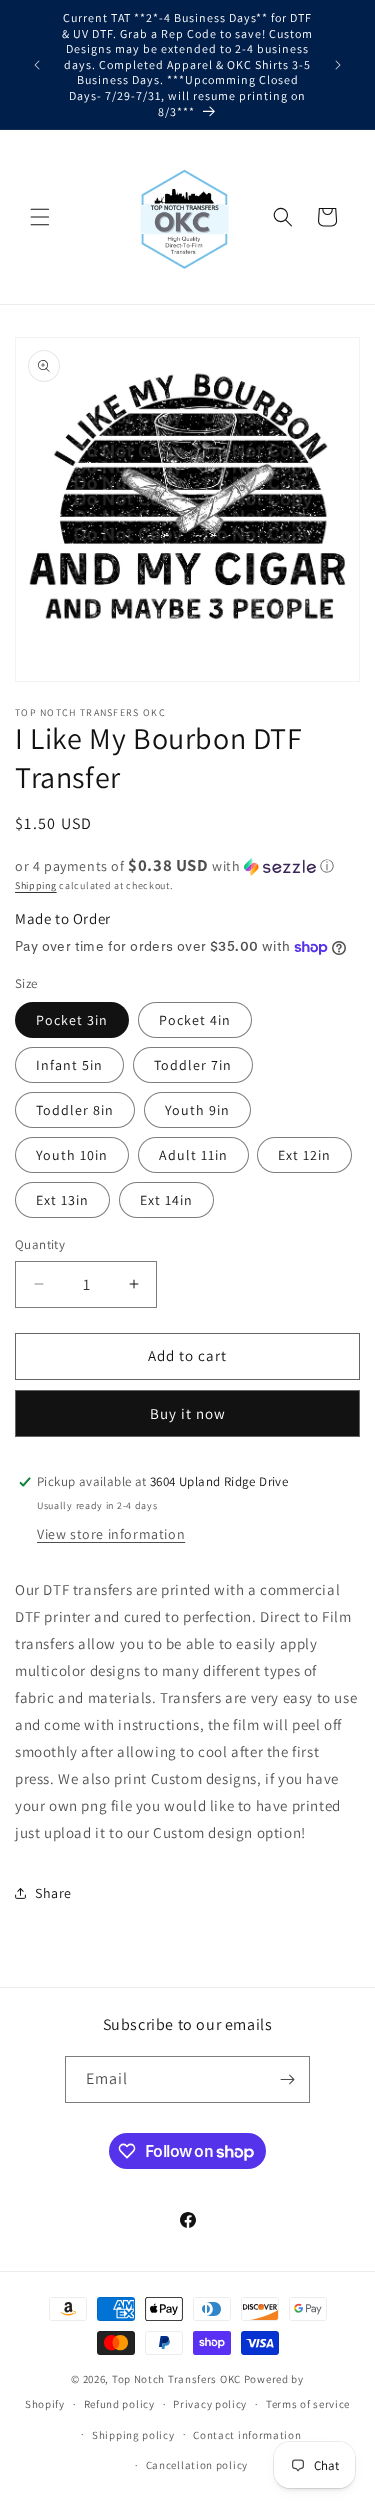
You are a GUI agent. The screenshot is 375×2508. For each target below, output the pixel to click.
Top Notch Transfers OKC (178, 2379)
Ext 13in (62, 1200)
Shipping (36, 885)
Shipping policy (133, 2435)
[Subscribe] (287, 2079)
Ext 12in (304, 1155)
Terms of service (308, 2404)
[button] (40, 217)
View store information (111, 1534)
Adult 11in (193, 1155)
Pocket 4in (195, 1020)
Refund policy (119, 2404)
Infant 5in (69, 1065)
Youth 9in (197, 1110)
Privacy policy (210, 2404)
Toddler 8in (75, 1110)
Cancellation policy (197, 2465)
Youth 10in (72, 1155)
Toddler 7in (193, 1065)
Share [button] (53, 1893)
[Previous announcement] (37, 65)
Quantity (40, 1244)
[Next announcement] (338, 65)
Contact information (247, 2435)
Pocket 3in (72, 1020)
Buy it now (188, 1413)
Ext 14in (166, 1200)
